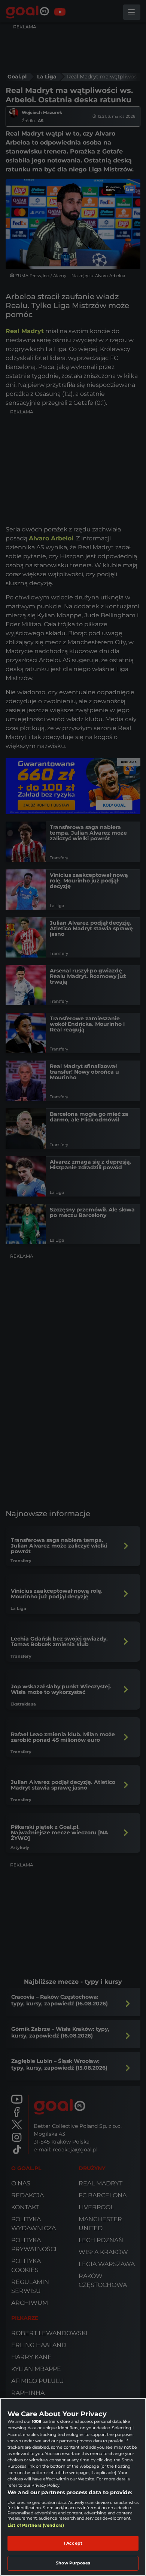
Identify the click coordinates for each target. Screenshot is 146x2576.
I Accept (73, 2543)
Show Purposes (73, 2563)
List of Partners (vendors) (36, 2525)
